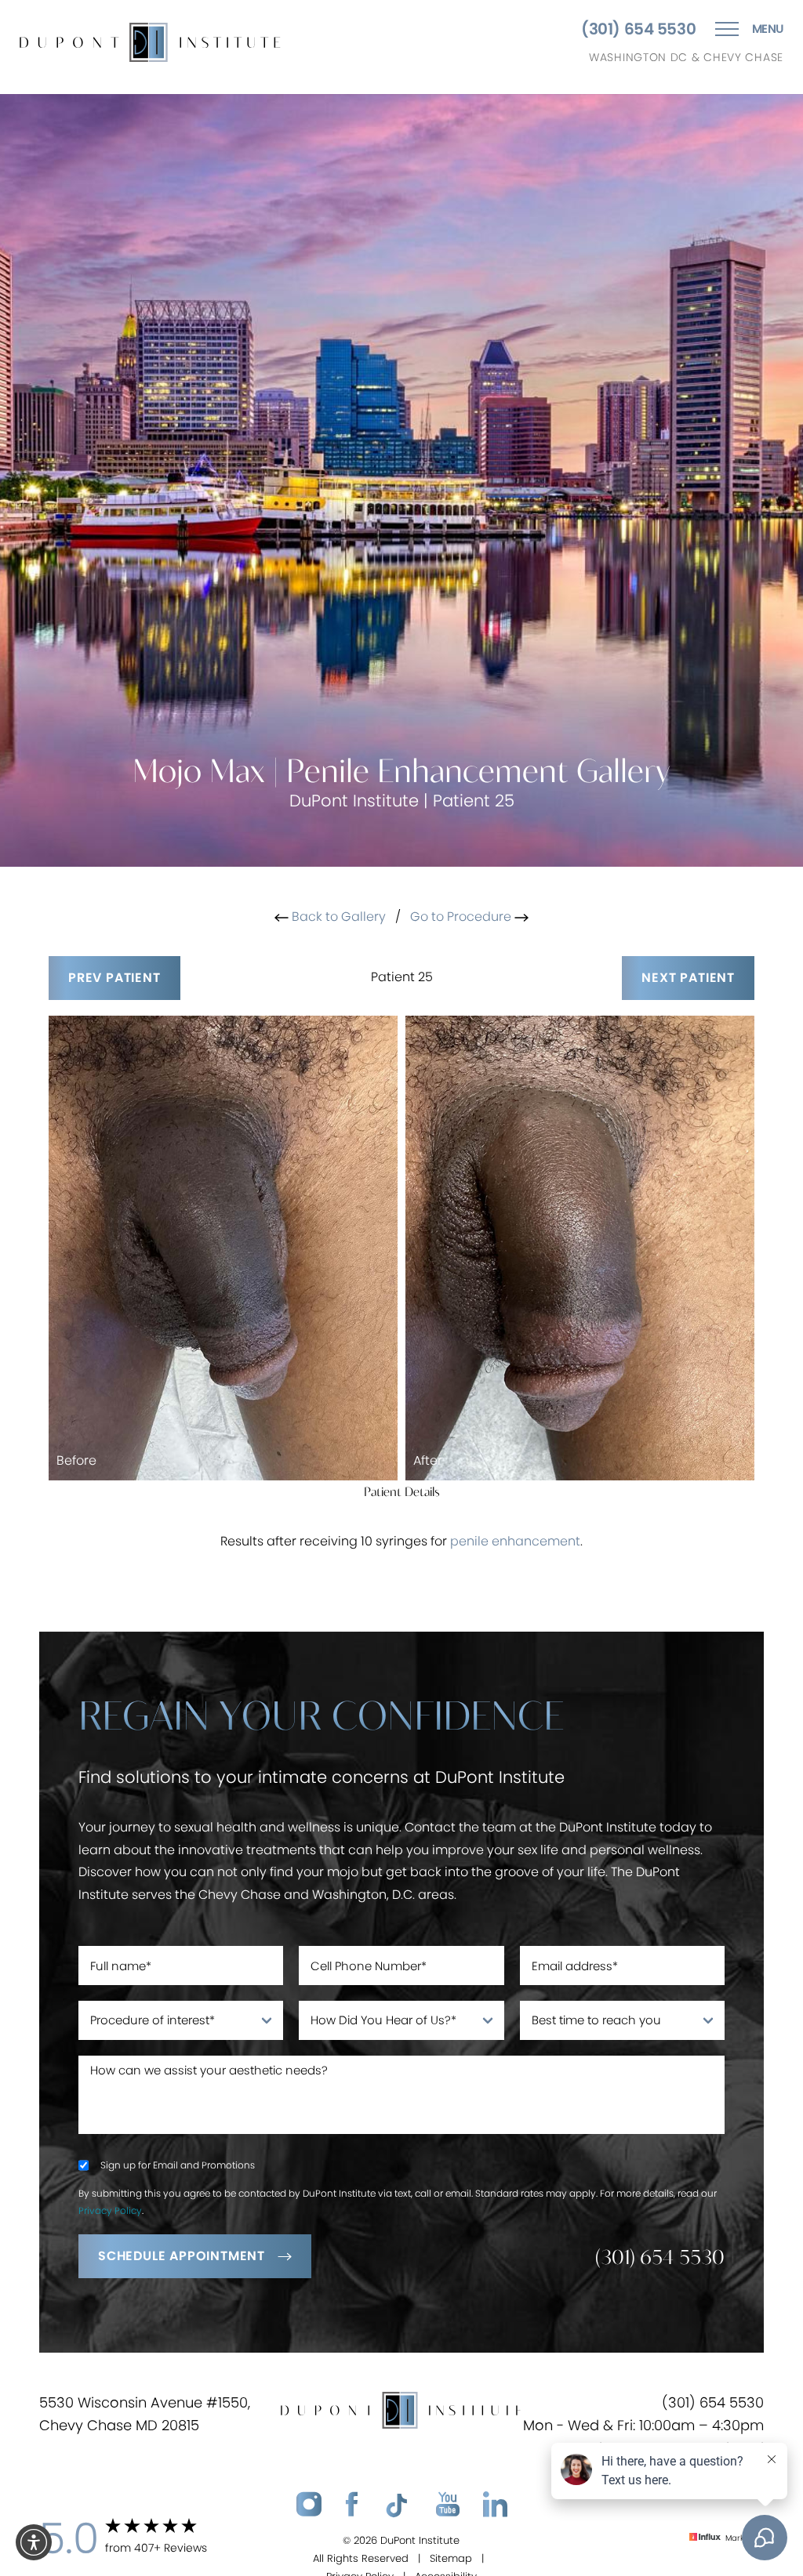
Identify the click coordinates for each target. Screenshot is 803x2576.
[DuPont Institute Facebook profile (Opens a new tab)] (351, 2505)
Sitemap (451, 2558)
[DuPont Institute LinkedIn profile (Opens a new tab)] (495, 2505)
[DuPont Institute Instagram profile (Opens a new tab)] (309, 2505)
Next (688, 978)
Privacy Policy (110, 2210)
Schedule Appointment (182, 2256)
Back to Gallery (337, 917)
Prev (114, 978)
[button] (34, 2542)
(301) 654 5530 (638, 29)
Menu (768, 29)
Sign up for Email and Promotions (178, 2165)
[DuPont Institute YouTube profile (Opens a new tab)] (448, 2505)
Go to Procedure (462, 917)
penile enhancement (515, 1541)
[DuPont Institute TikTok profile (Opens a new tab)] (397, 2505)
